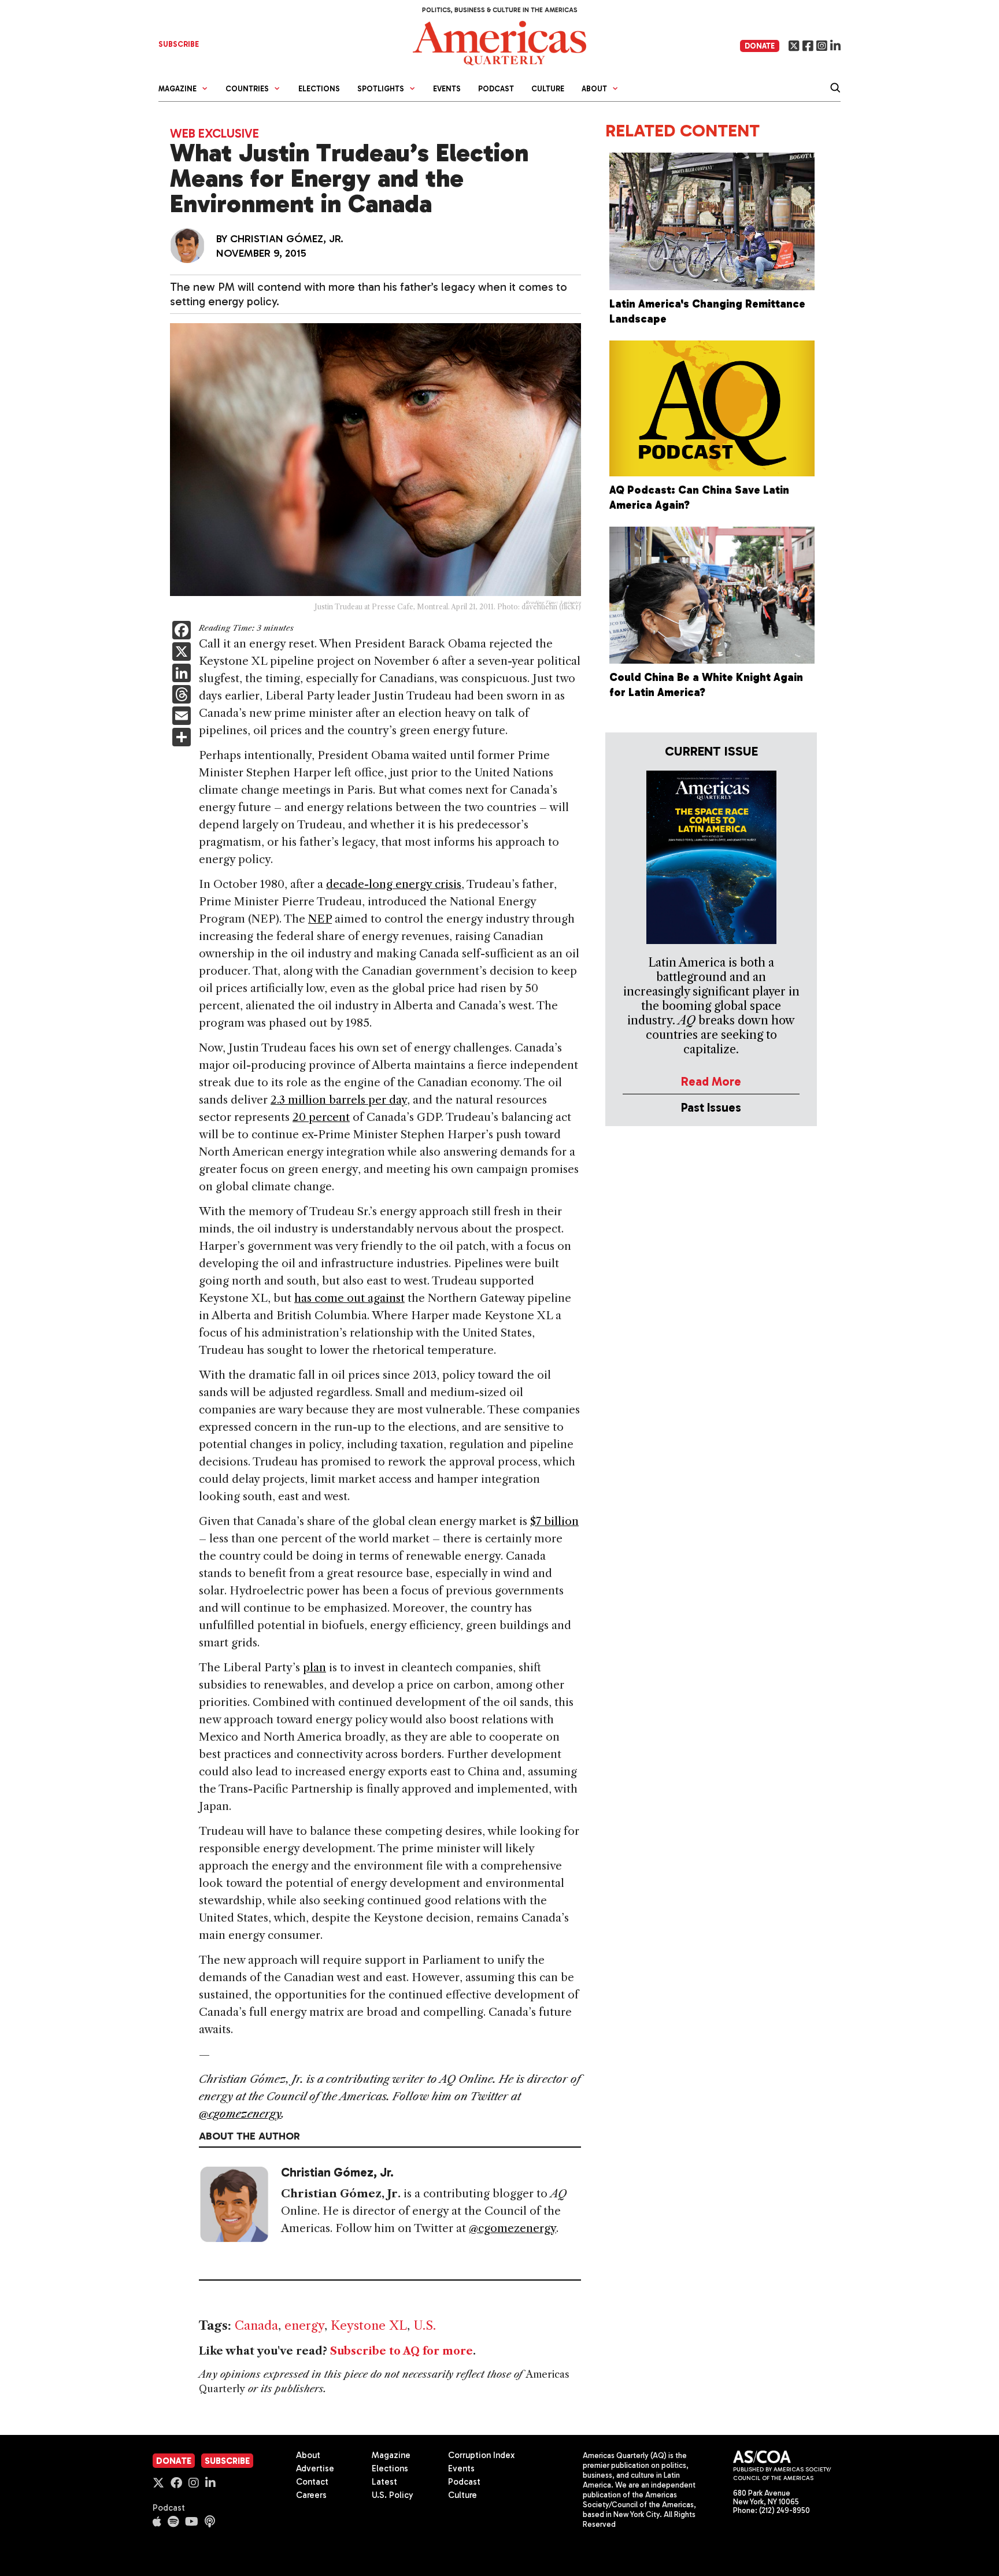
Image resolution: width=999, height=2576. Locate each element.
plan (314, 1668)
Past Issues (711, 1107)
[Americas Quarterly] (499, 42)
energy (304, 2325)
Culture (548, 89)
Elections (319, 89)
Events (447, 89)
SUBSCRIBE (179, 44)
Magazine (391, 2455)
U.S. (425, 2325)
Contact (312, 2482)
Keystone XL (369, 2325)
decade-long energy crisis (394, 884)
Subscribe (227, 2461)
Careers (311, 2495)
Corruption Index (481, 2455)
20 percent (321, 1117)
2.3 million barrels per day (339, 1100)
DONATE (760, 46)
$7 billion (554, 1521)
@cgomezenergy (240, 2114)
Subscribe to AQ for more (402, 2351)
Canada (256, 2325)
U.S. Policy (393, 2495)
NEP (320, 919)
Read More (711, 1081)
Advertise (315, 2468)
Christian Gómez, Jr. (287, 239)
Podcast (496, 89)
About (308, 2455)
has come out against (349, 1298)
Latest (384, 2482)
